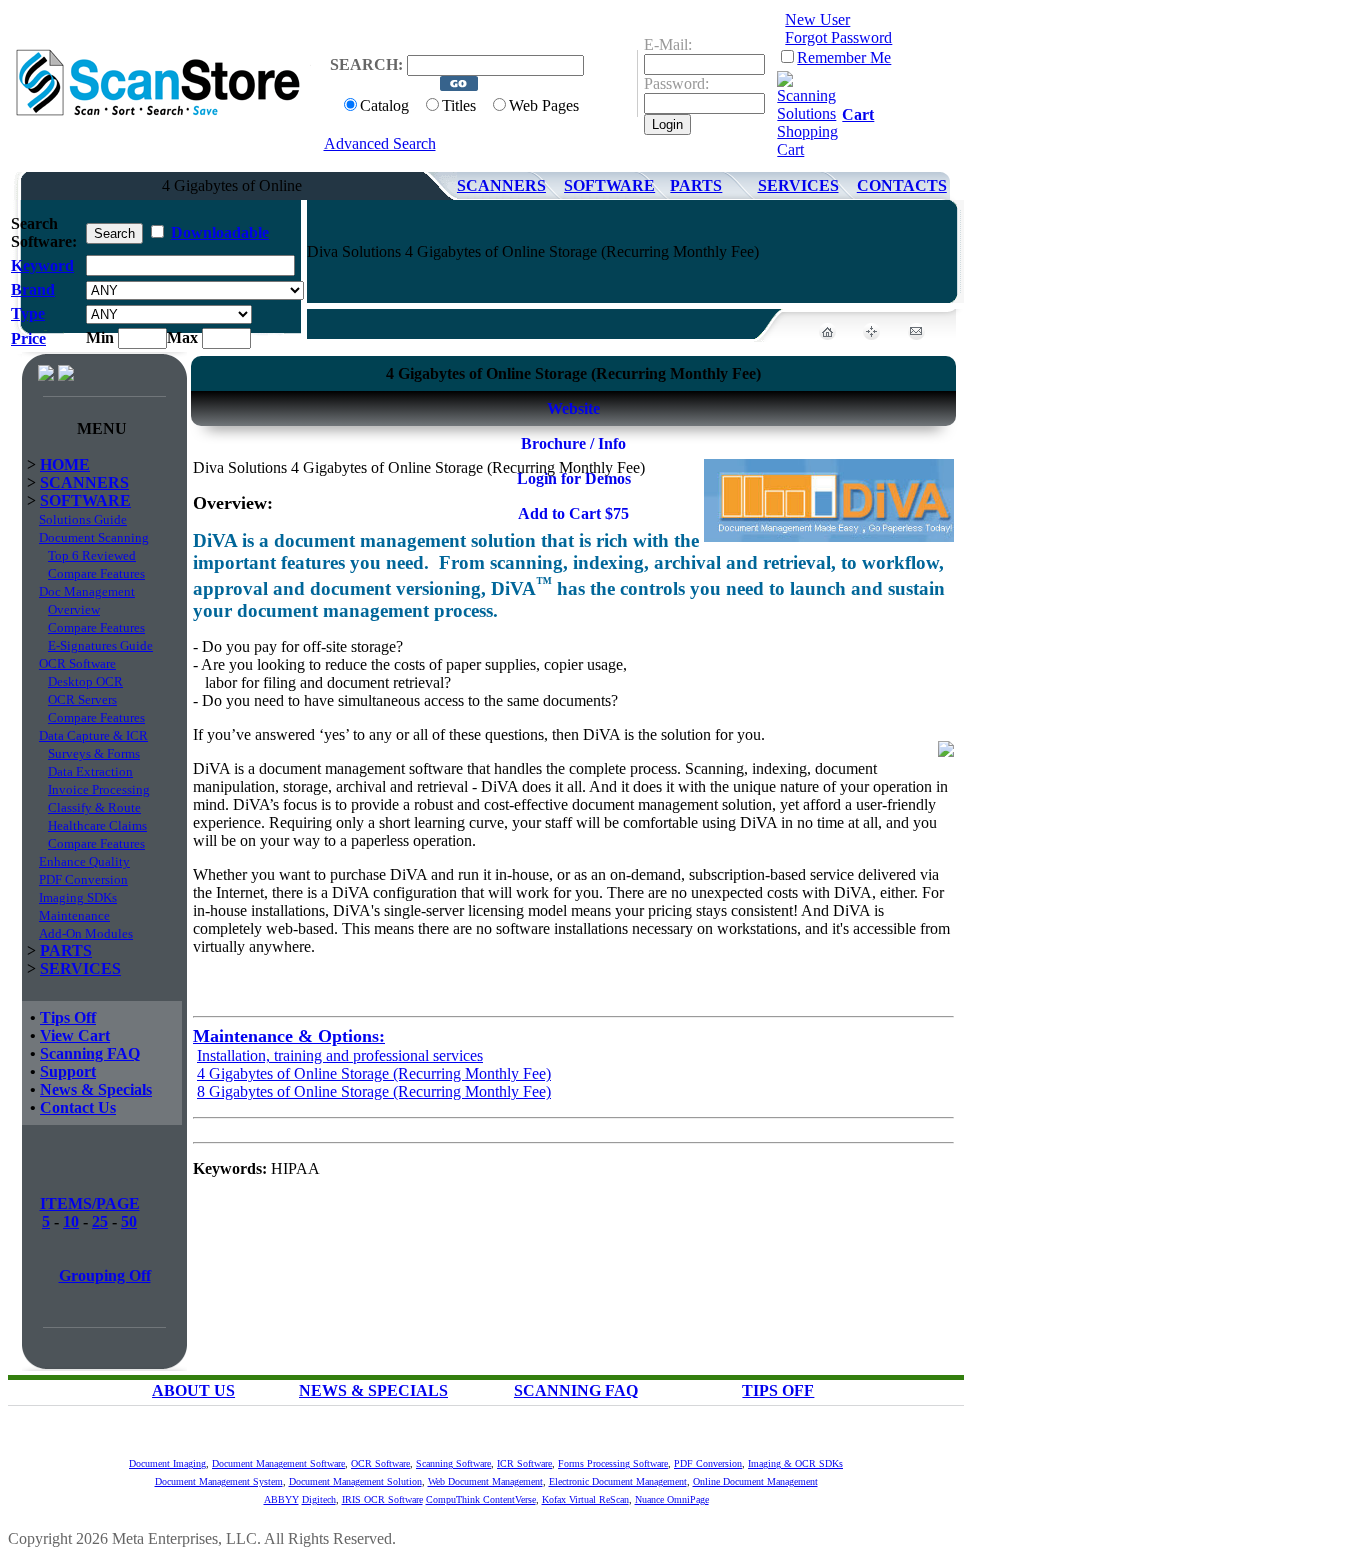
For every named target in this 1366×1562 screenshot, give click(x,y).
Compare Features (96, 573)
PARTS (696, 185)
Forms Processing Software (613, 1463)
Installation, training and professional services (340, 1055)
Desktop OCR (85, 681)
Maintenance (74, 915)
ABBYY (281, 1499)
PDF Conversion (83, 879)
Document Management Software (278, 1463)
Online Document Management (755, 1481)
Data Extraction (90, 771)
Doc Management (87, 591)
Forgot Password (838, 37)
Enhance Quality (84, 861)
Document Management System (219, 1481)
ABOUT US (193, 1390)
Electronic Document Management (618, 1481)
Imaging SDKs (78, 897)
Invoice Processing (99, 789)
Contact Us (78, 1107)
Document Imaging (167, 1463)
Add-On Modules (86, 933)
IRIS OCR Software (382, 1499)
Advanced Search (380, 143)
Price (28, 338)
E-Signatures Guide (100, 645)
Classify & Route (94, 807)
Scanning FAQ (90, 1053)
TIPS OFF (778, 1390)
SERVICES (798, 185)
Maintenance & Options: (289, 1036)
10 (71, 1221)
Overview (74, 609)
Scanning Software (453, 1463)
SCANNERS (501, 185)
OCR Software (77, 663)
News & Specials (96, 1089)
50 (129, 1221)
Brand (33, 289)
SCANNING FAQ (576, 1390)
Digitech (319, 1499)
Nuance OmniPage (672, 1499)
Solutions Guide (83, 519)
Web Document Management (485, 1481)
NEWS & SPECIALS (373, 1390)
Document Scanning (94, 537)
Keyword (42, 265)
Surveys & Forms (94, 753)
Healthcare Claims (97, 825)
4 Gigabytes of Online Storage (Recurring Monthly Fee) (374, 1073)
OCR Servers (82, 699)
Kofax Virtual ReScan (585, 1499)
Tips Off (68, 1017)
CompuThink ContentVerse (481, 1499)
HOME (65, 464)
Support (68, 1071)
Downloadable (220, 232)
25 (100, 1221)
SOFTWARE (609, 185)
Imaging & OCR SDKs (795, 1463)
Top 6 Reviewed (92, 555)
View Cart (75, 1035)
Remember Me (844, 57)
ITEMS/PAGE (90, 1203)
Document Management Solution (355, 1481)
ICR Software (524, 1463)
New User (817, 19)
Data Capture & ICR (93, 735)
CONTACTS (902, 185)
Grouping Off (105, 1275)
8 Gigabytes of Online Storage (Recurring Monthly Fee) (374, 1091)
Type (28, 313)
